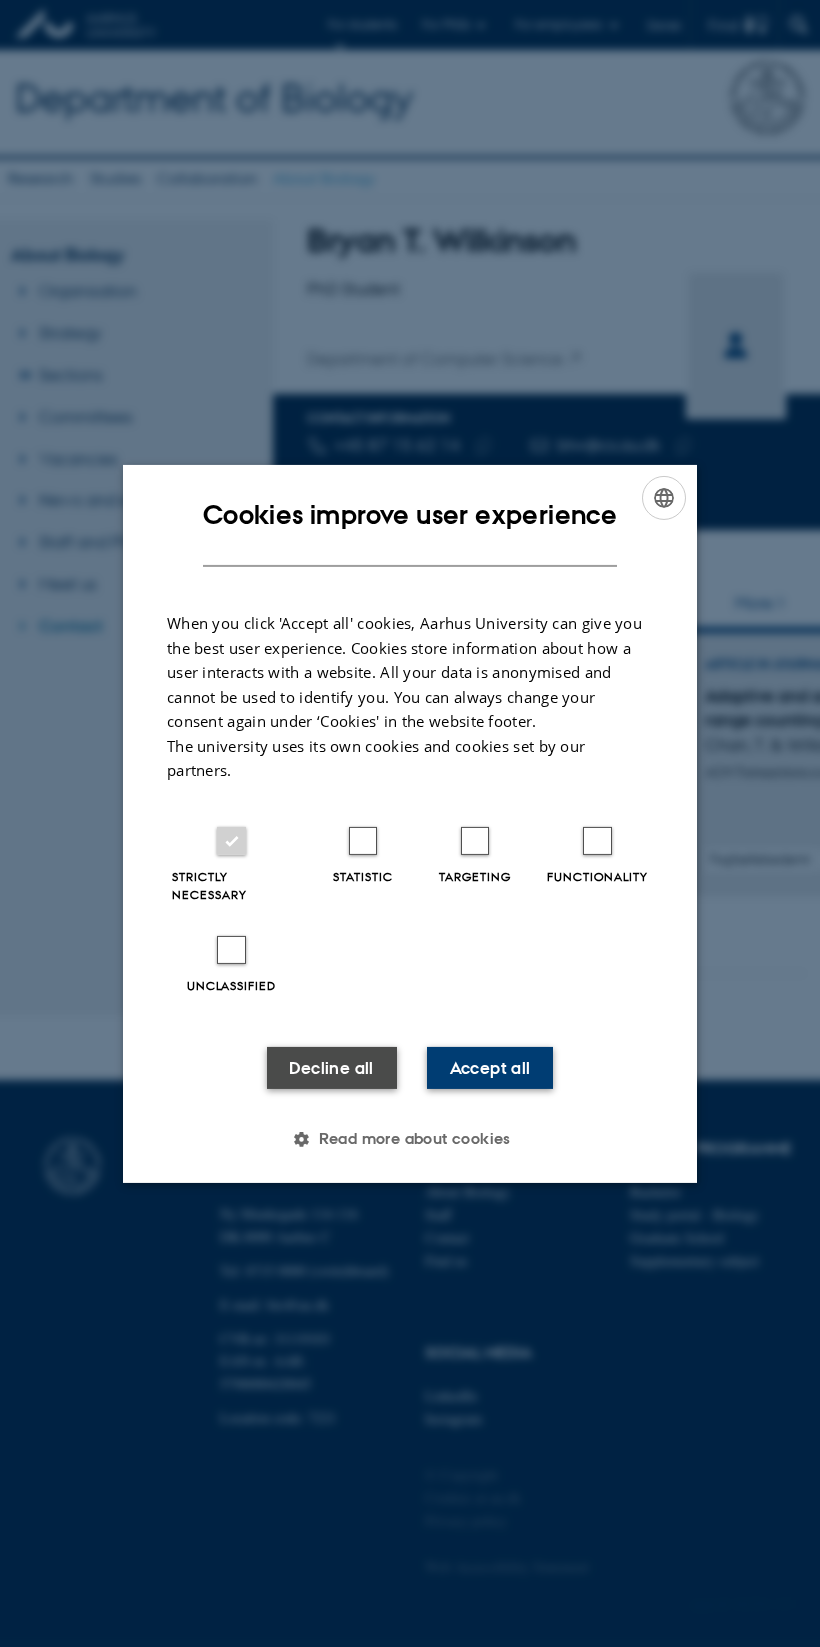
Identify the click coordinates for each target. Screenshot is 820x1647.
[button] (410, 1139)
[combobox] (664, 497)
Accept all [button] (490, 1068)
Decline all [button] (331, 1068)
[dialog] (410, 823)
